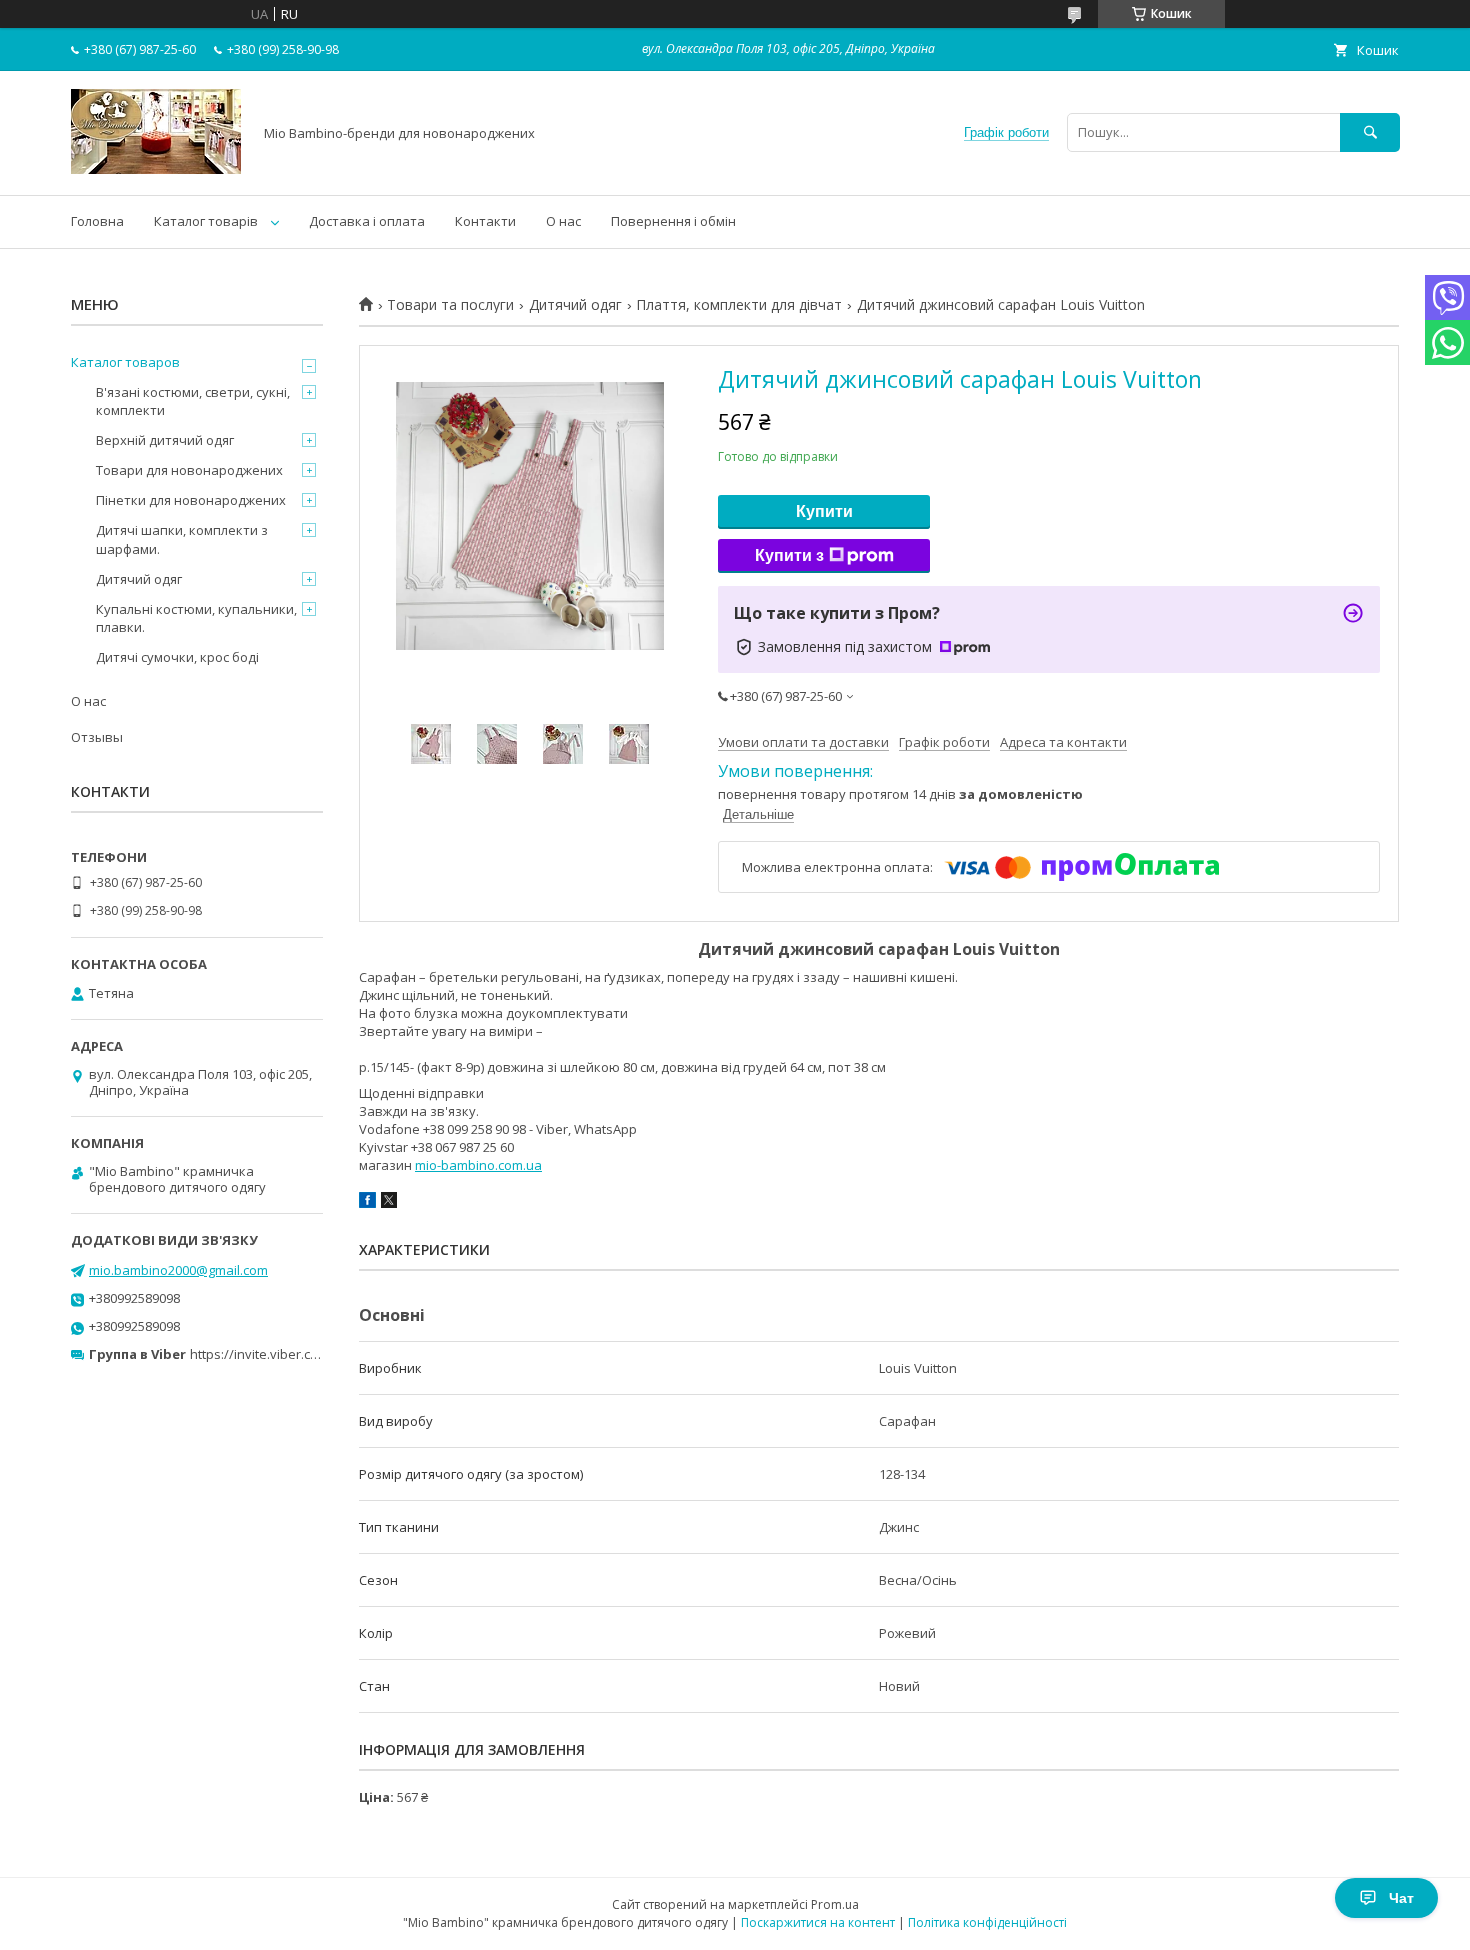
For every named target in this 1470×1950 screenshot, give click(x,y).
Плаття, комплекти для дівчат (739, 305)
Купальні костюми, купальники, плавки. (196, 618)
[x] (389, 1203)
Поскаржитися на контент (818, 1922)
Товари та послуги (450, 305)
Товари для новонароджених (189, 470)
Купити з (789, 555)
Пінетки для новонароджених (191, 500)
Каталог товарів (206, 221)
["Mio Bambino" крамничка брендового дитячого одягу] (156, 169)
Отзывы (97, 737)
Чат (1401, 1898)
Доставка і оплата (367, 221)
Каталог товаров (125, 362)
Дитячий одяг (575, 305)
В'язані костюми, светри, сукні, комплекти (193, 401)
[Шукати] (1370, 132)
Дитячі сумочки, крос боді (177, 657)
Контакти (485, 221)
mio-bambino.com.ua (478, 1165)
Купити (824, 511)
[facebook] (367, 1203)
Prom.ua (835, 1904)
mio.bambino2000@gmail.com (178, 1270)
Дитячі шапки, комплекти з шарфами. (182, 539)
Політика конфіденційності (987, 1922)
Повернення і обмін (673, 221)
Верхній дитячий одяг (165, 440)
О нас (563, 221)
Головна (97, 221)
